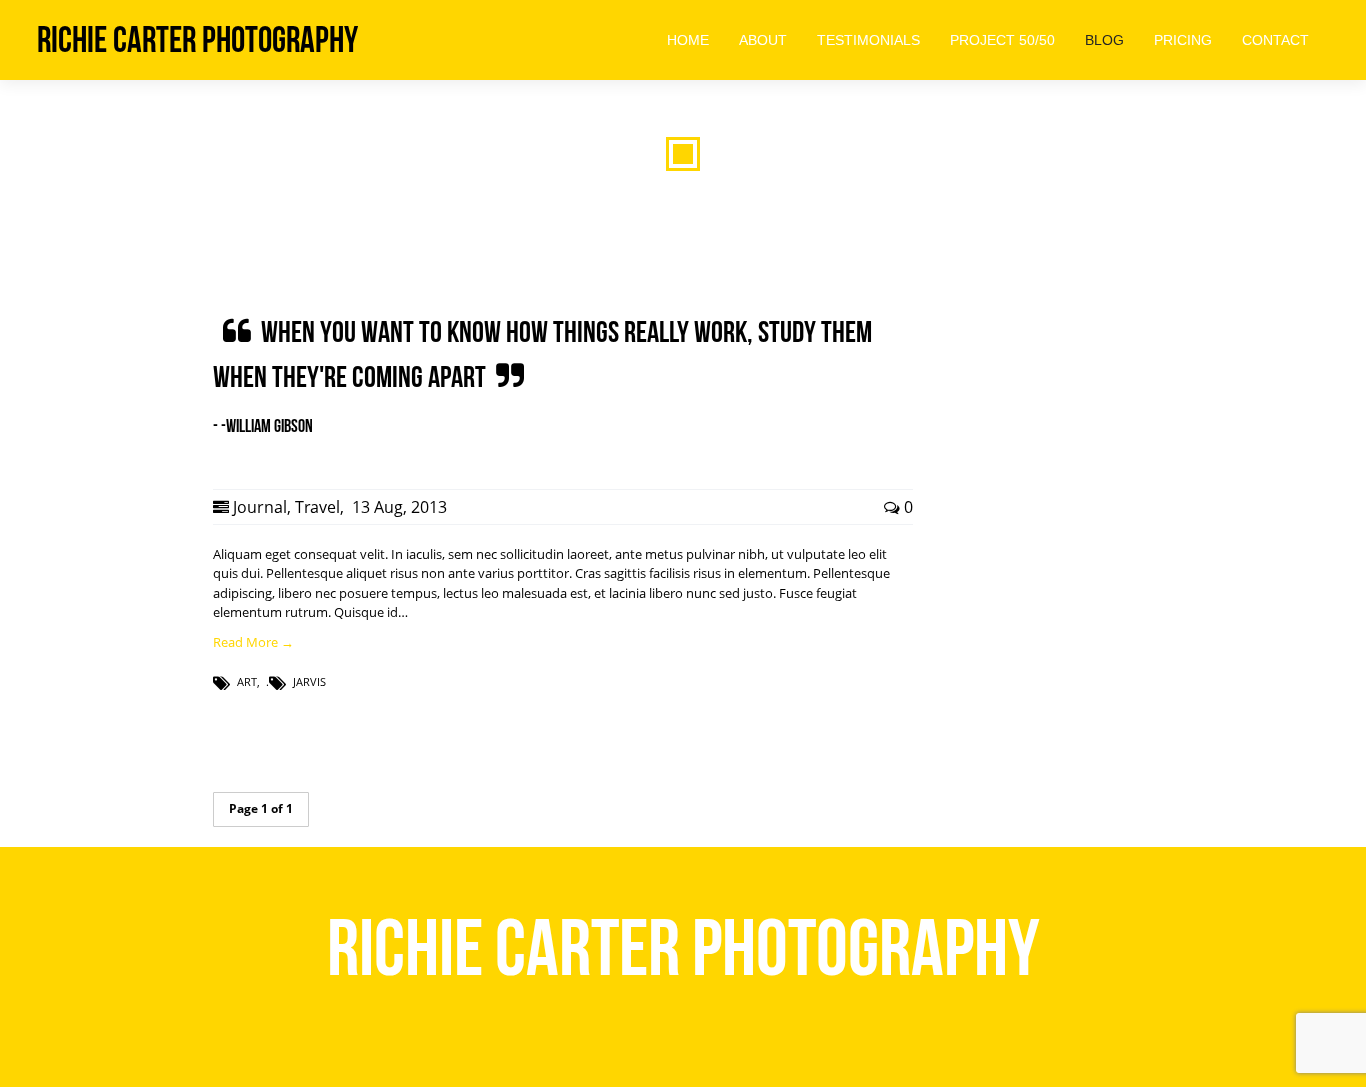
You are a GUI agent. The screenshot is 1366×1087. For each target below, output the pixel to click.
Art (247, 681)
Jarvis (309, 681)
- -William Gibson (263, 426)
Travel (317, 507)
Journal (260, 507)
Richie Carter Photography (197, 39)
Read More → (253, 642)
